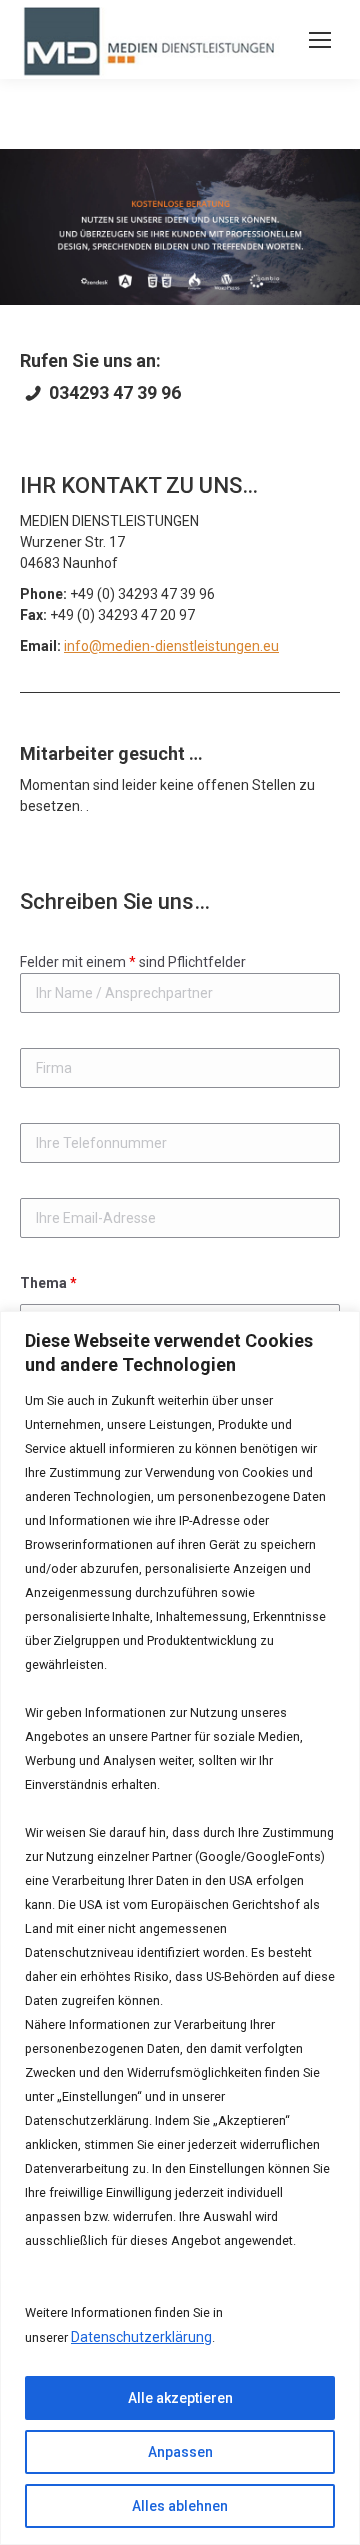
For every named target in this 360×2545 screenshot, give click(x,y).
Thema (48, 1283)
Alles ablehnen (180, 2506)
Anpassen (180, 2452)
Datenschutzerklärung (141, 2337)
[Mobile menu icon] (320, 40)
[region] (180, 1928)
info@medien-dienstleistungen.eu (171, 646)
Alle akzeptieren (180, 2398)
